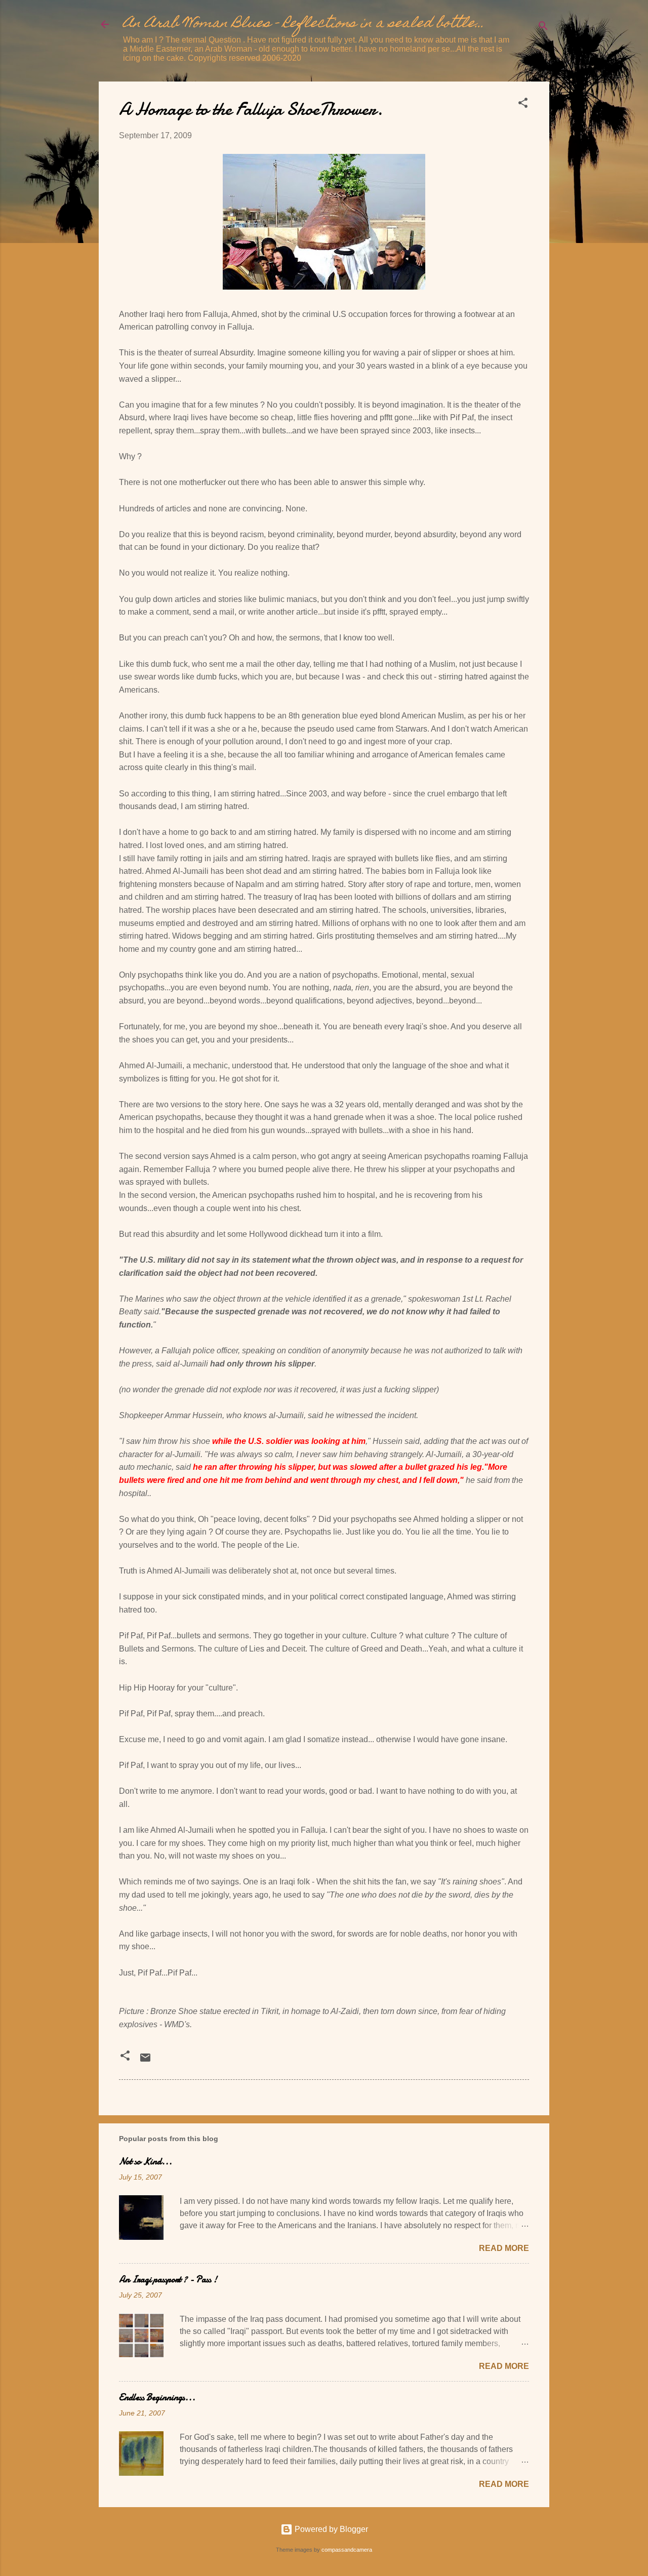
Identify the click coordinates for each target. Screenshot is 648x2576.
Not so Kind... (146, 2162)
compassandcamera (347, 2550)
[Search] (543, 28)
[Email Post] (145, 2061)
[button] (523, 105)
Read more (504, 2248)
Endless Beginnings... (157, 2398)
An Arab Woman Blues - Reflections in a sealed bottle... (304, 24)
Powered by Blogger (330, 2529)
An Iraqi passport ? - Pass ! (168, 2280)
